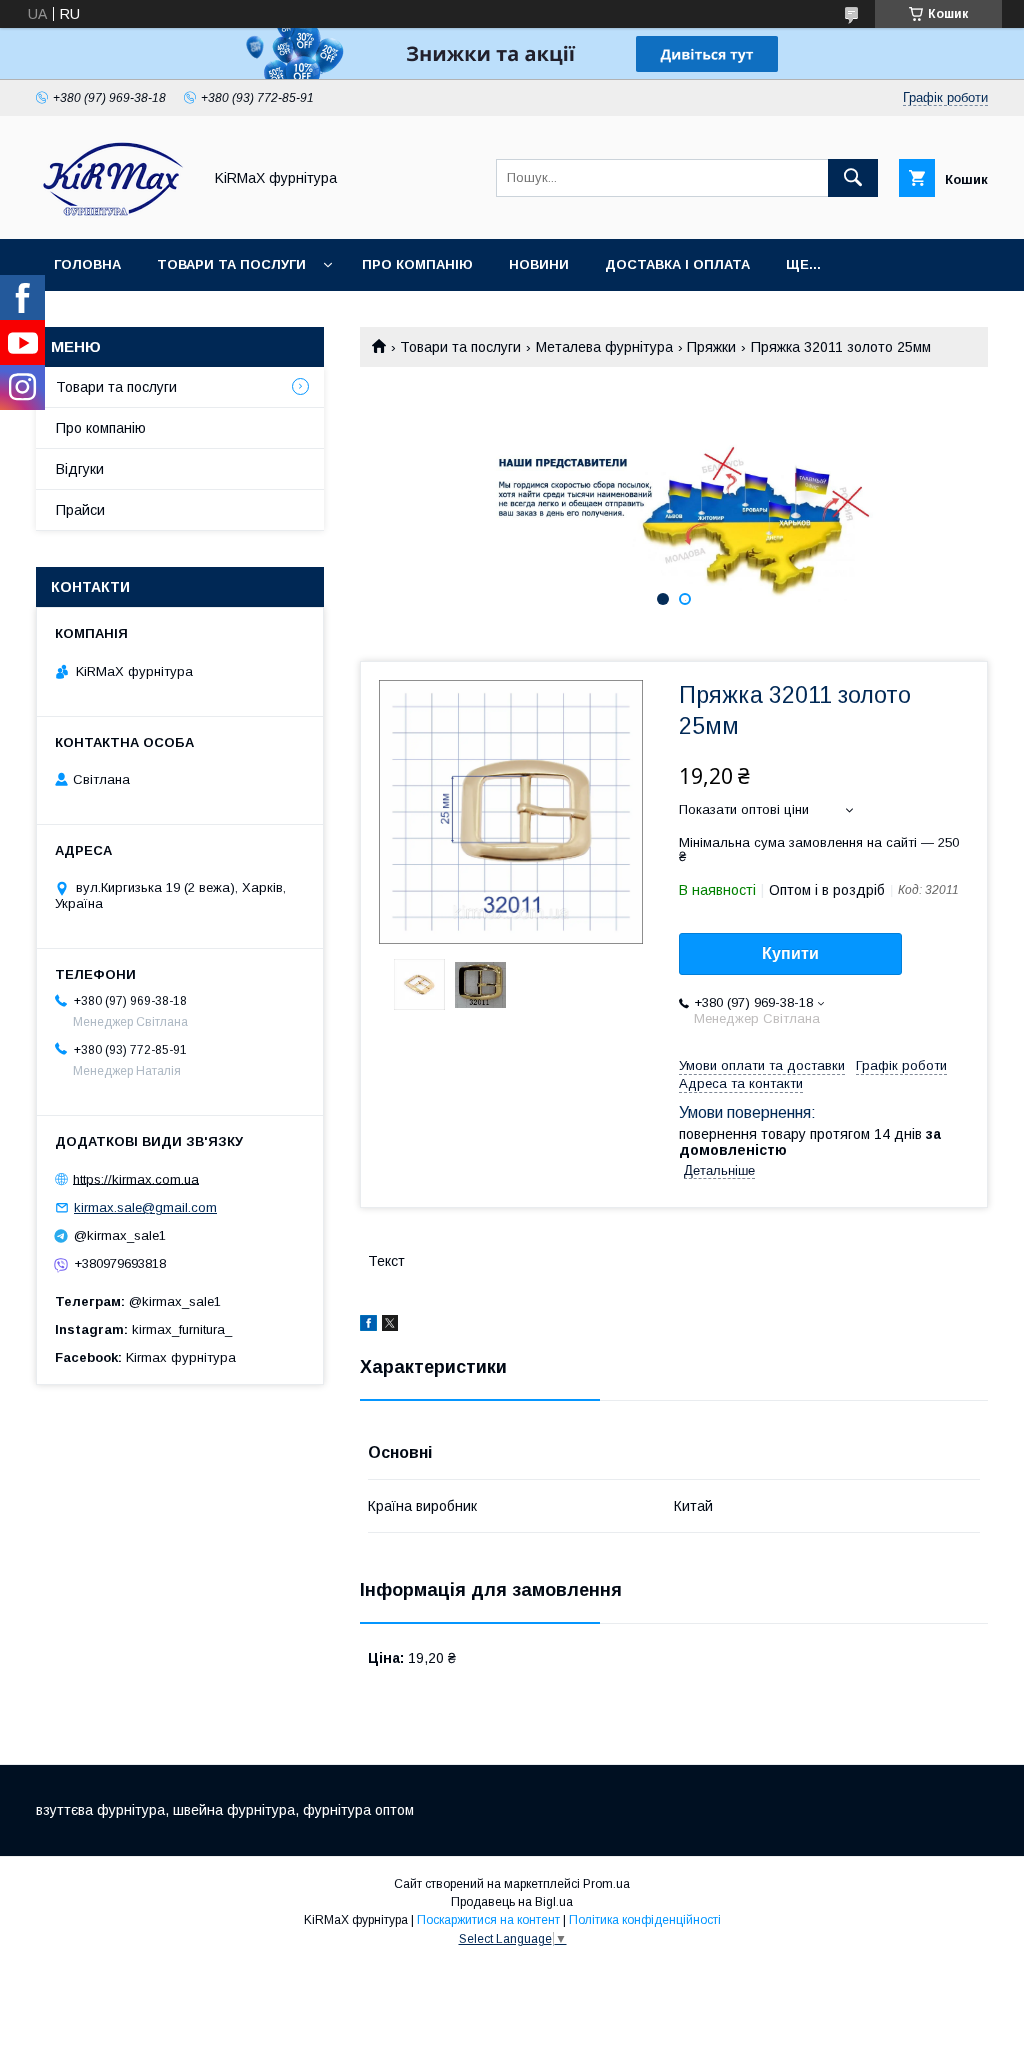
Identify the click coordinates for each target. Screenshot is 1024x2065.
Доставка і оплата (677, 264)
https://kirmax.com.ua (136, 1178)
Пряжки (711, 347)
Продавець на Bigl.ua (512, 1902)
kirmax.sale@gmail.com (145, 1207)
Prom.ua (606, 1884)
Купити (790, 953)
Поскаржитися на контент (488, 1920)
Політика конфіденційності (645, 1920)
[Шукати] (853, 178)
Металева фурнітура (604, 347)
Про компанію (417, 264)
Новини (539, 264)
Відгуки (80, 469)
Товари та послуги (231, 264)
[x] (390, 1326)
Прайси (80, 510)
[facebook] (368, 1326)
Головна (87, 264)
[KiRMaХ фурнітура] (113, 213)
